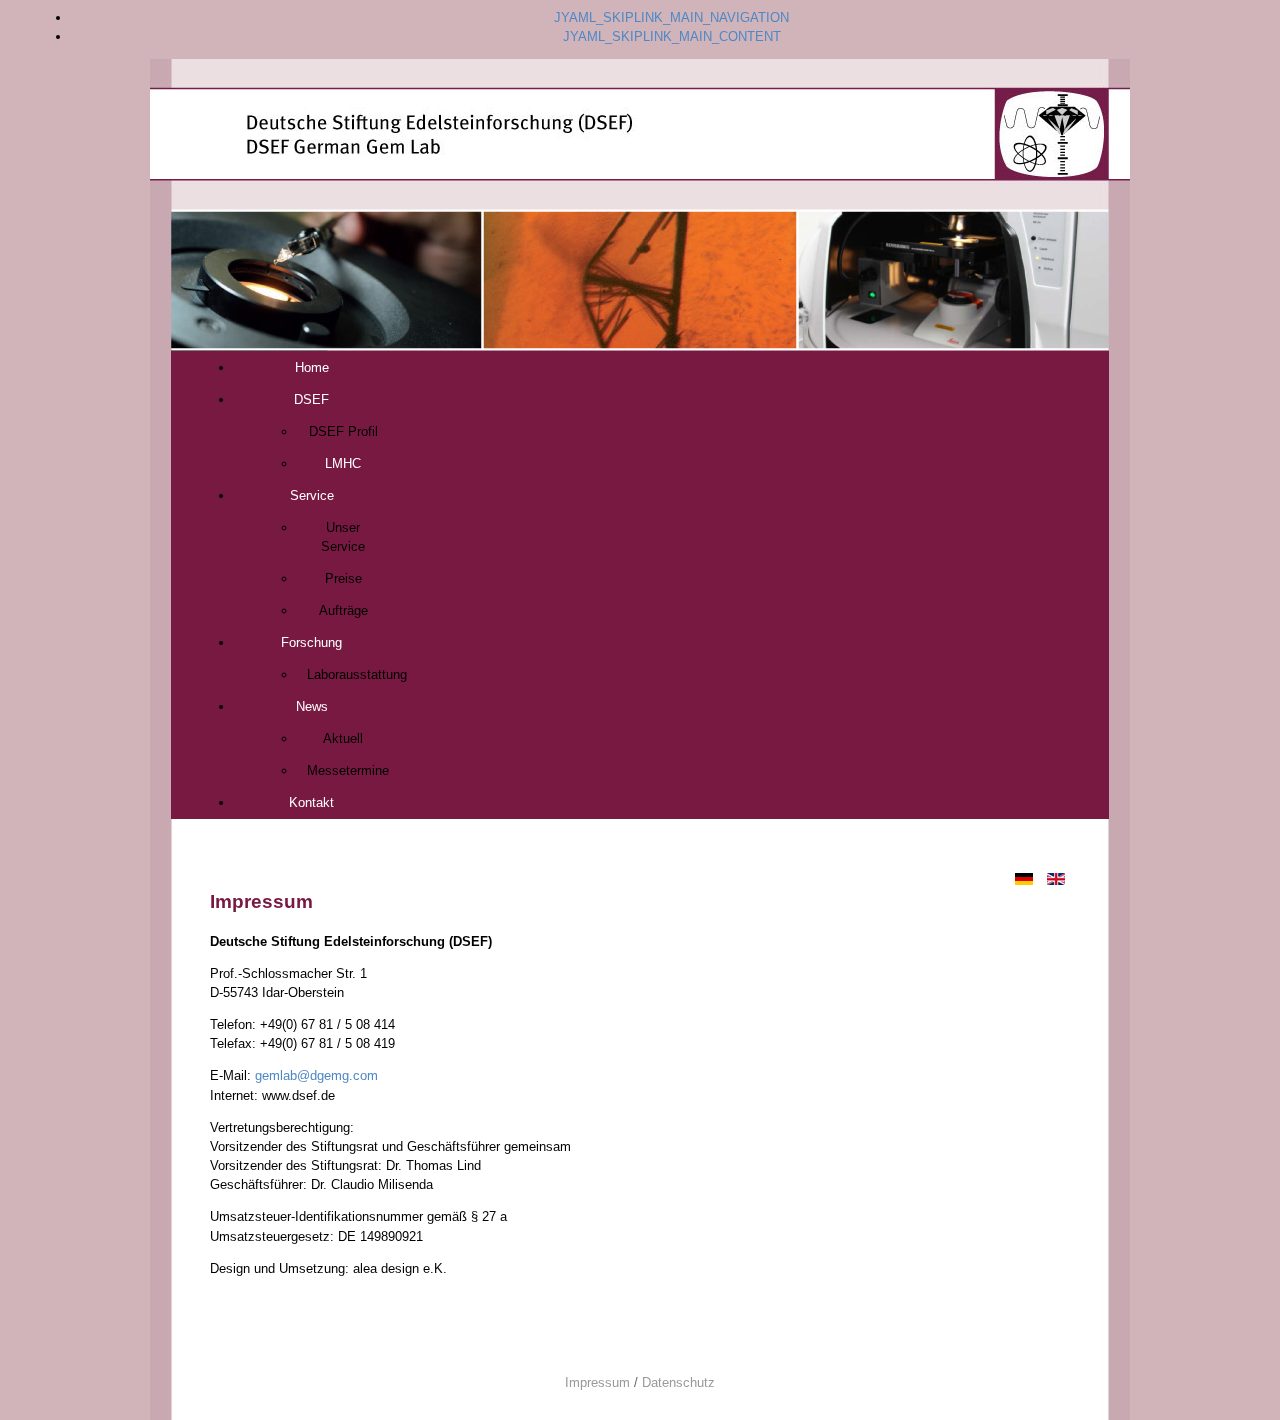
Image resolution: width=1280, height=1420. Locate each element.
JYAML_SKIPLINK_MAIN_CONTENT (672, 36)
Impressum (597, 1382)
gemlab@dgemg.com (316, 1075)
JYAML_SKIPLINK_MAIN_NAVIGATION (671, 17)
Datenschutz (678, 1382)
